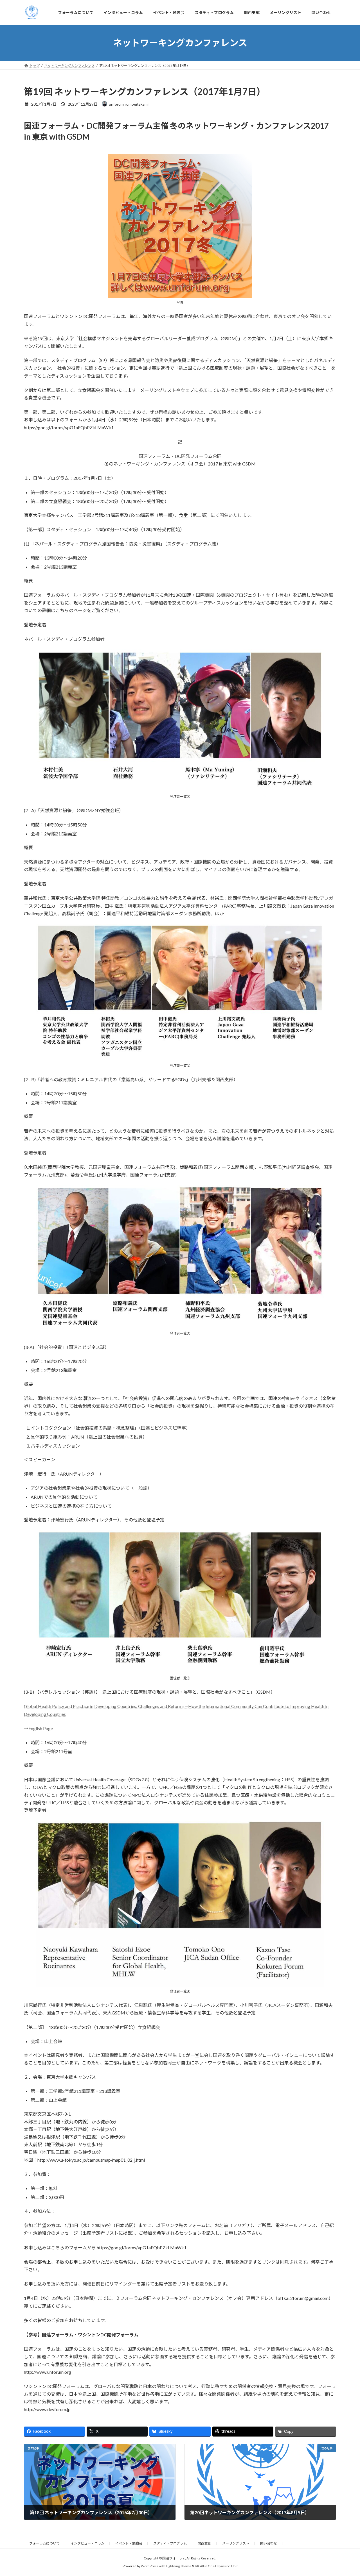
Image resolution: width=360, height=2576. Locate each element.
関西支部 (204, 2543)
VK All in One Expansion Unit (216, 2566)
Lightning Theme (179, 2566)
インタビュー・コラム (87, 2543)
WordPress (150, 2566)
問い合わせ (269, 2543)
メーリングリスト (236, 2543)
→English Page (38, 1728)
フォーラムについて (44, 2543)
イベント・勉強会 (129, 2543)
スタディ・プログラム (170, 2543)
